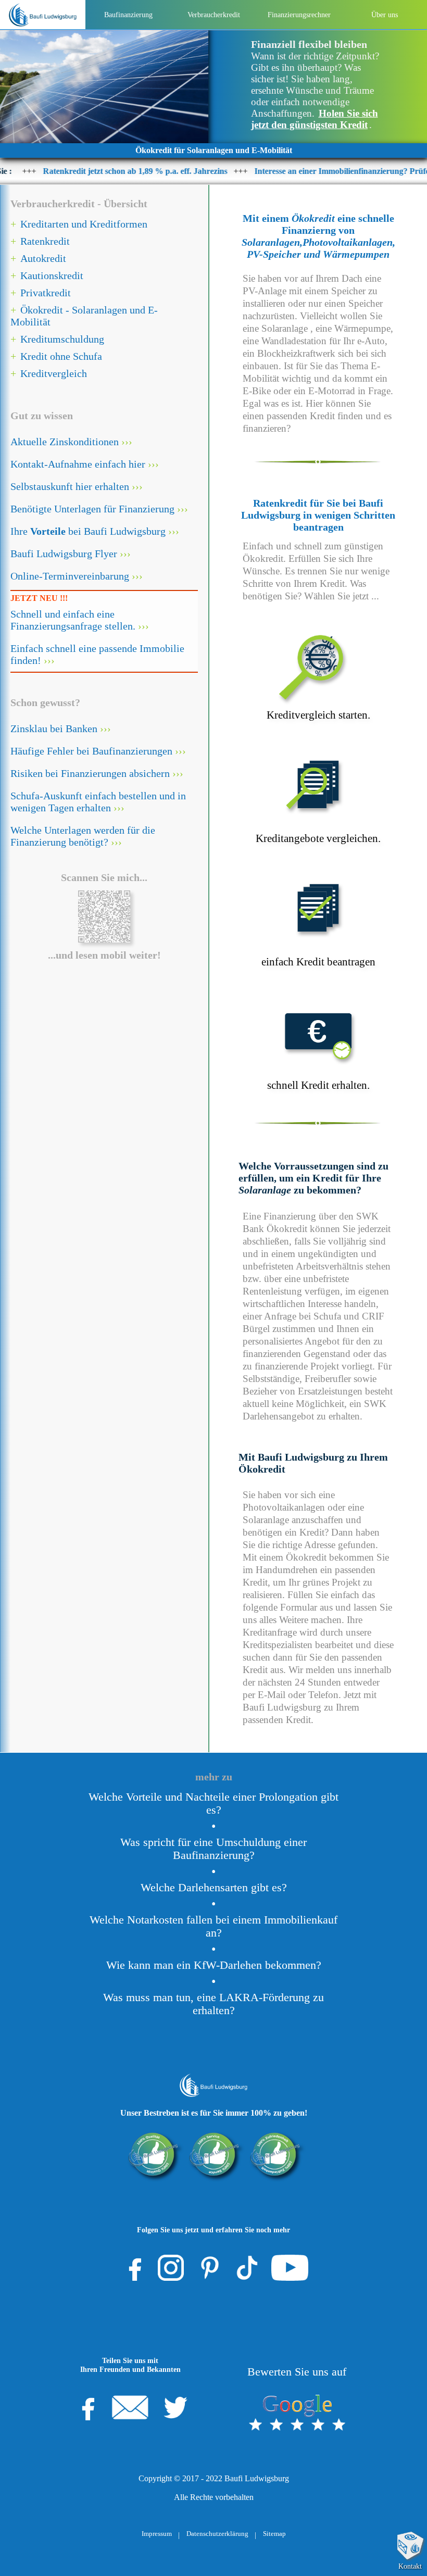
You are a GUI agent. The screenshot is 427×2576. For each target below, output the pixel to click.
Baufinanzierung (128, 15)
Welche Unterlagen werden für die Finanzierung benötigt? (83, 836)
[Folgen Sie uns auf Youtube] (290, 2268)
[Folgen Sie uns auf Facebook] (132, 2268)
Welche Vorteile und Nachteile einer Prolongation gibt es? (213, 1804)
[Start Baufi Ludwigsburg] (42, 15)
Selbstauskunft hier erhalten (70, 486)
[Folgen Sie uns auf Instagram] (171, 2268)
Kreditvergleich (54, 373)
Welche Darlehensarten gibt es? (214, 1888)
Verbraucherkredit (214, 15)
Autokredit (43, 258)
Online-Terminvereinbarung (70, 576)
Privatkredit (46, 293)
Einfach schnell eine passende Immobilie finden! (97, 654)
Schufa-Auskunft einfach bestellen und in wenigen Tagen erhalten (98, 802)
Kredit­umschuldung (62, 339)
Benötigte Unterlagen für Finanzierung (92, 509)
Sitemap (274, 2534)
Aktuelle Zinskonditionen (65, 442)
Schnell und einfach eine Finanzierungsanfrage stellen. (73, 620)
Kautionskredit (52, 275)
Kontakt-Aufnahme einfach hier (78, 464)
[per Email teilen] (130, 2407)
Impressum (157, 2534)
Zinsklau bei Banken (54, 728)
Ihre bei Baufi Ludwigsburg (88, 531)
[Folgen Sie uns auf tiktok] (247, 2268)
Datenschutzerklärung (217, 2534)
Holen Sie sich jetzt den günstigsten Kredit (315, 119)
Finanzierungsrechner (299, 15)
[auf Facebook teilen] (85, 2407)
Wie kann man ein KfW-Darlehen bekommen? (214, 1965)
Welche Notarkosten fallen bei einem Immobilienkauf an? (213, 1926)
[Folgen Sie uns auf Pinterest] (210, 2268)
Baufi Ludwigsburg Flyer (64, 554)
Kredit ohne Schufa (61, 356)
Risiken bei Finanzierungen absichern (90, 773)
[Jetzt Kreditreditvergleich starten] (318, 660)
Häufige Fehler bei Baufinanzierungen (91, 751)
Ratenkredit (45, 241)
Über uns (385, 15)
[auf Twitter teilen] (175, 2407)
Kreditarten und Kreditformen (84, 224)
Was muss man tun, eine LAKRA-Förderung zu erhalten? (213, 2004)
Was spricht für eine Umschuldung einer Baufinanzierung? (213, 1849)
